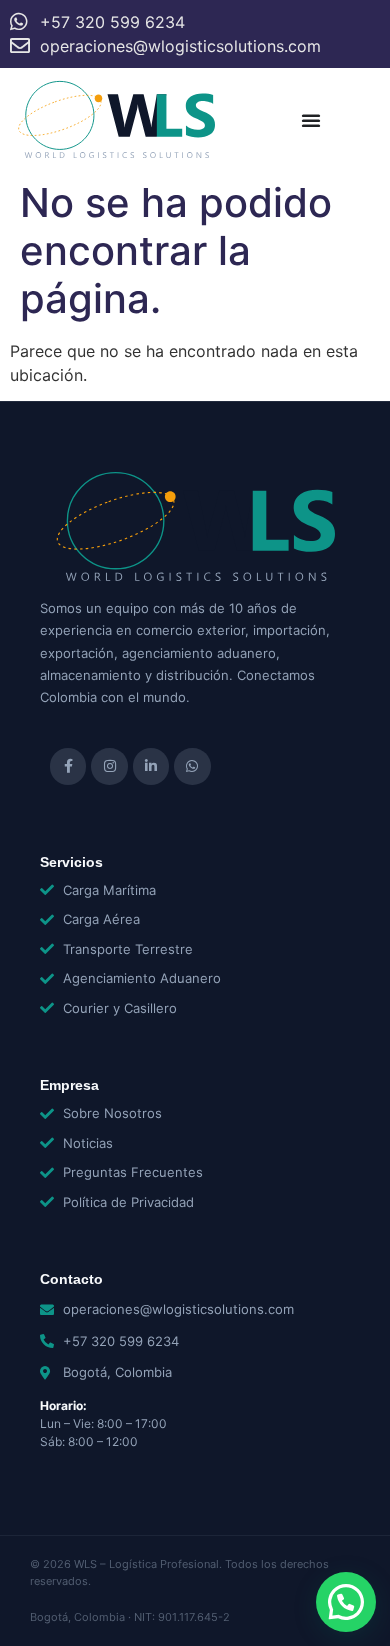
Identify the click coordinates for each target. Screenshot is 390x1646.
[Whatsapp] (192, 766)
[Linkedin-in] (151, 766)
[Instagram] (109, 766)
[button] (346, 1602)
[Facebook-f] (68, 766)
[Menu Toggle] (311, 120)
